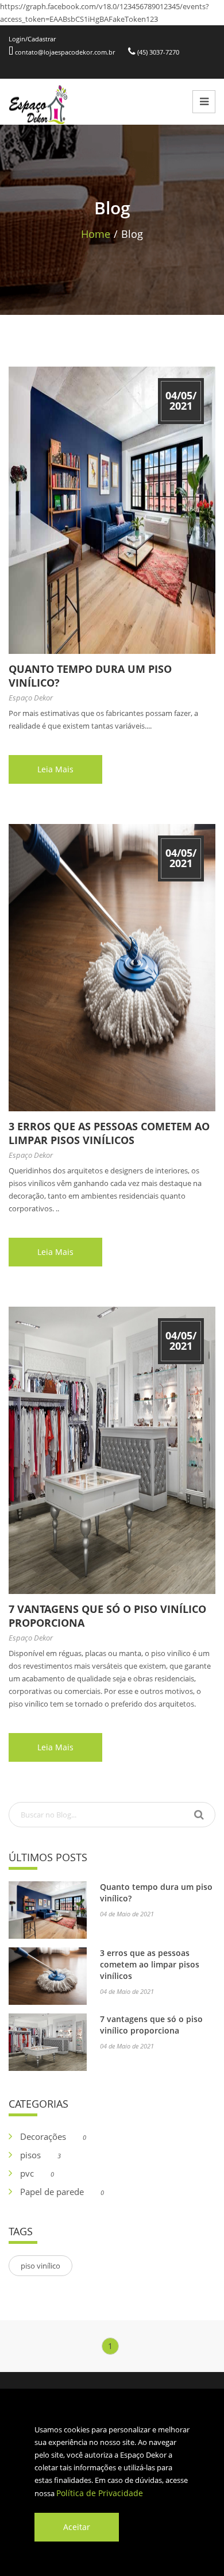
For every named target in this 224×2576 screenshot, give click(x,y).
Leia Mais (55, 769)
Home (96, 234)
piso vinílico (40, 2266)
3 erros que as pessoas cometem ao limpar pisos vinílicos (109, 1133)
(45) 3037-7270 (157, 52)
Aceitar (77, 2527)
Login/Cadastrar (32, 39)
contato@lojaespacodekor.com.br (64, 52)
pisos (40, 2155)
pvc (37, 2173)
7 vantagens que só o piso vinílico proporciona (151, 2025)
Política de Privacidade (100, 2493)
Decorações (53, 2136)
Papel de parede (62, 2192)
